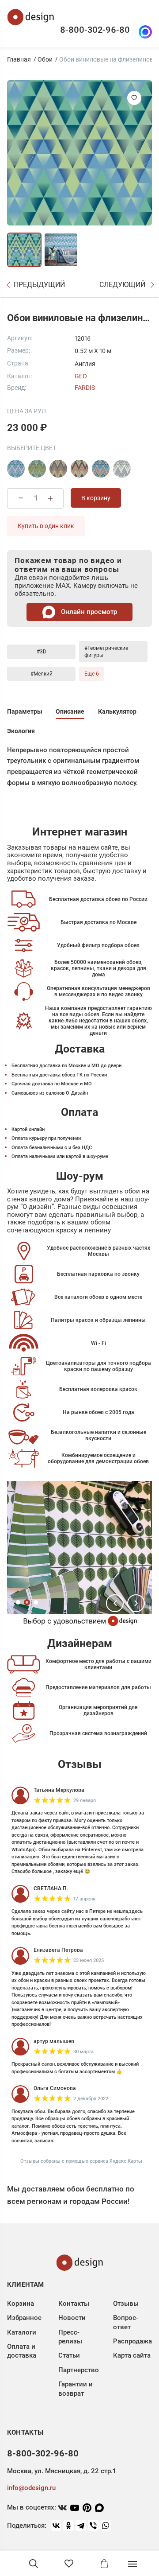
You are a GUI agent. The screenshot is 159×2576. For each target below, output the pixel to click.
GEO (81, 376)
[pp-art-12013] (58, 469)
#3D (42, 652)
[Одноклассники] (68, 2525)
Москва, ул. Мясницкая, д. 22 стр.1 (61, 2471)
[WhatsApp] (106, 2525)
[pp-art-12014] (79, 469)
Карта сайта (132, 2355)
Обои (45, 59)
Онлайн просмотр (88, 612)
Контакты (74, 2304)
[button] (115, 1603)
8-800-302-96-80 (95, 30)
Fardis (85, 388)
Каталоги (22, 2332)
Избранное (24, 2318)
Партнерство (79, 2370)
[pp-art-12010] (16, 469)
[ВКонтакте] (56, 2525)
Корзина (21, 2304)
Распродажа (132, 2341)
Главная (19, 59)
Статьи (69, 2355)
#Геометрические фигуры (106, 652)
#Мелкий (42, 674)
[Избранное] (69, 2564)
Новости (72, 2318)
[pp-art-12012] (37, 469)
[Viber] (93, 2525)
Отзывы (126, 2304)
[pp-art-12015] (101, 469)
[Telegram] (81, 2525)
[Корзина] (104, 2564)
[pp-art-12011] (122, 469)
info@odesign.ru (31, 2488)
